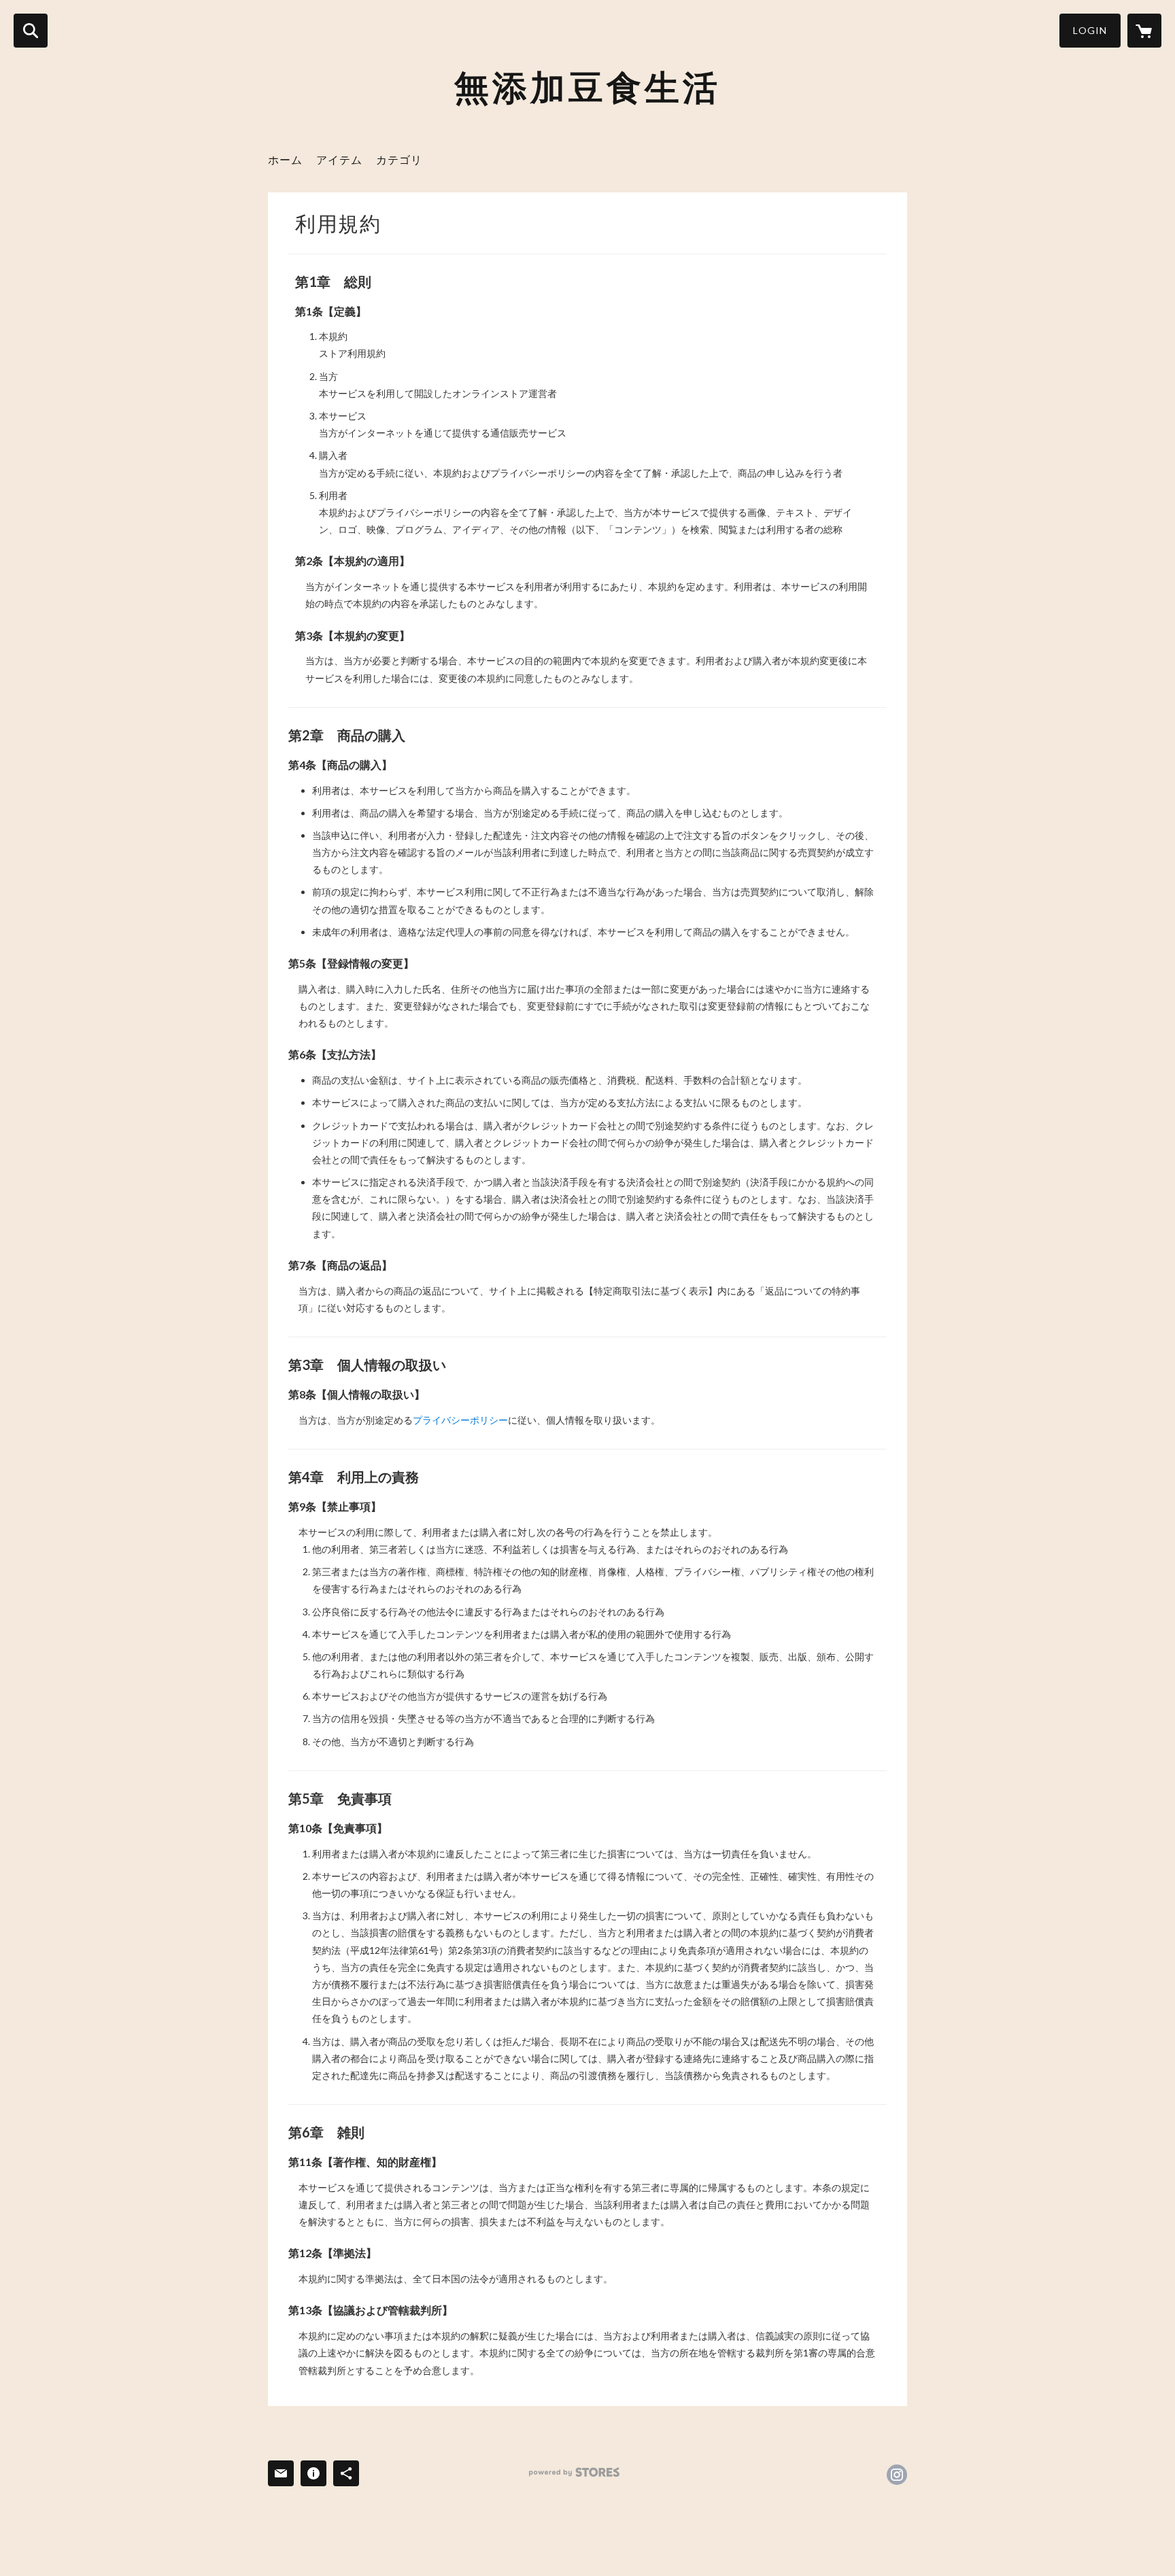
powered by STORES (574, 2472)
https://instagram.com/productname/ (897, 2475)
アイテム (339, 159)
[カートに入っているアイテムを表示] (1144, 31)
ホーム (285, 159)
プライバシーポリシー (460, 1420)
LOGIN (1090, 30)
